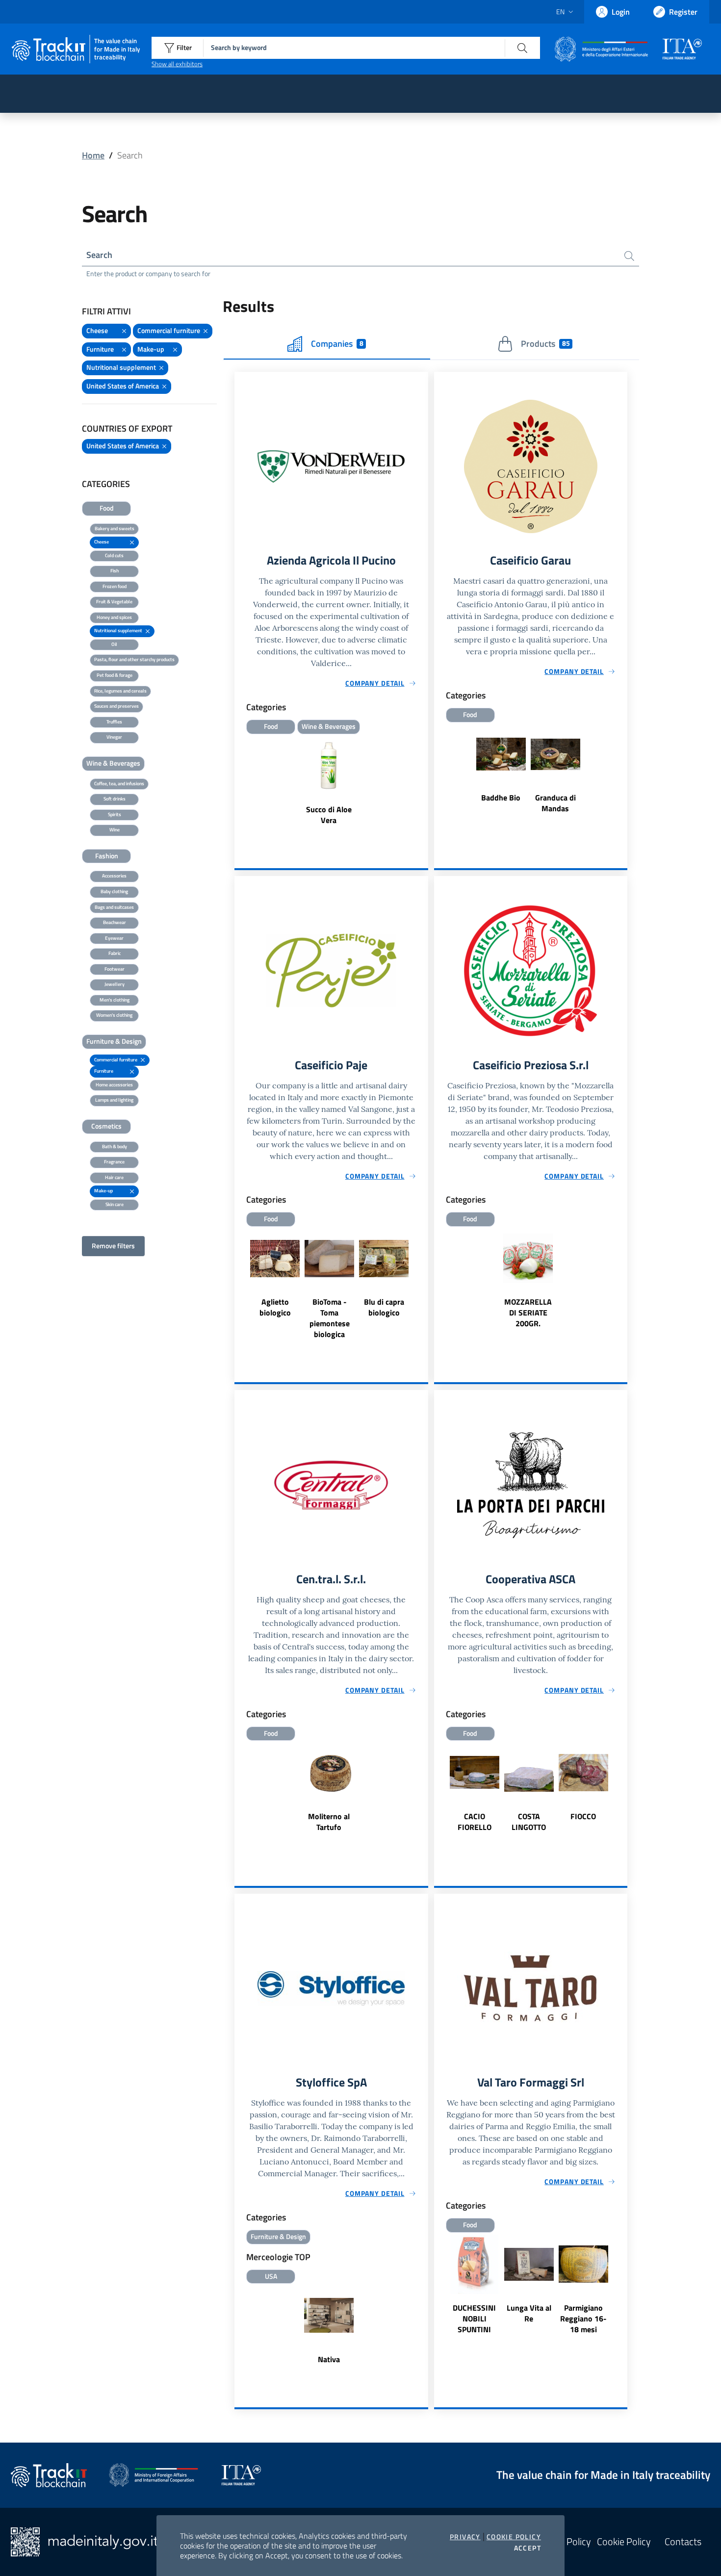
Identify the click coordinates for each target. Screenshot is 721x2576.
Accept (528, 2548)
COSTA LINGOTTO (529, 1822)
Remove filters (113, 1246)
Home (93, 155)
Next (424, 1285)
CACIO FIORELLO (475, 1822)
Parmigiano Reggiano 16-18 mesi (583, 2318)
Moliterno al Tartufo (329, 1822)
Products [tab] (545, 344)
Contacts (683, 2542)
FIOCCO (583, 1816)
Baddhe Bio (501, 798)
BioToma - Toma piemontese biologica (330, 1318)
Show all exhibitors (177, 64)
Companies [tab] (337, 344)
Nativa (329, 2359)
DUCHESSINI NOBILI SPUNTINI (474, 2318)
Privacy (465, 2537)
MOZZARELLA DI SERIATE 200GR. (528, 1313)
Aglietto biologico (275, 1307)
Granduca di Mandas (555, 803)
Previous (239, 1285)
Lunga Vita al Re (529, 2313)
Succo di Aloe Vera (329, 815)
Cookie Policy (514, 2537)
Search (99, 255)
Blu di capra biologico (384, 1307)
